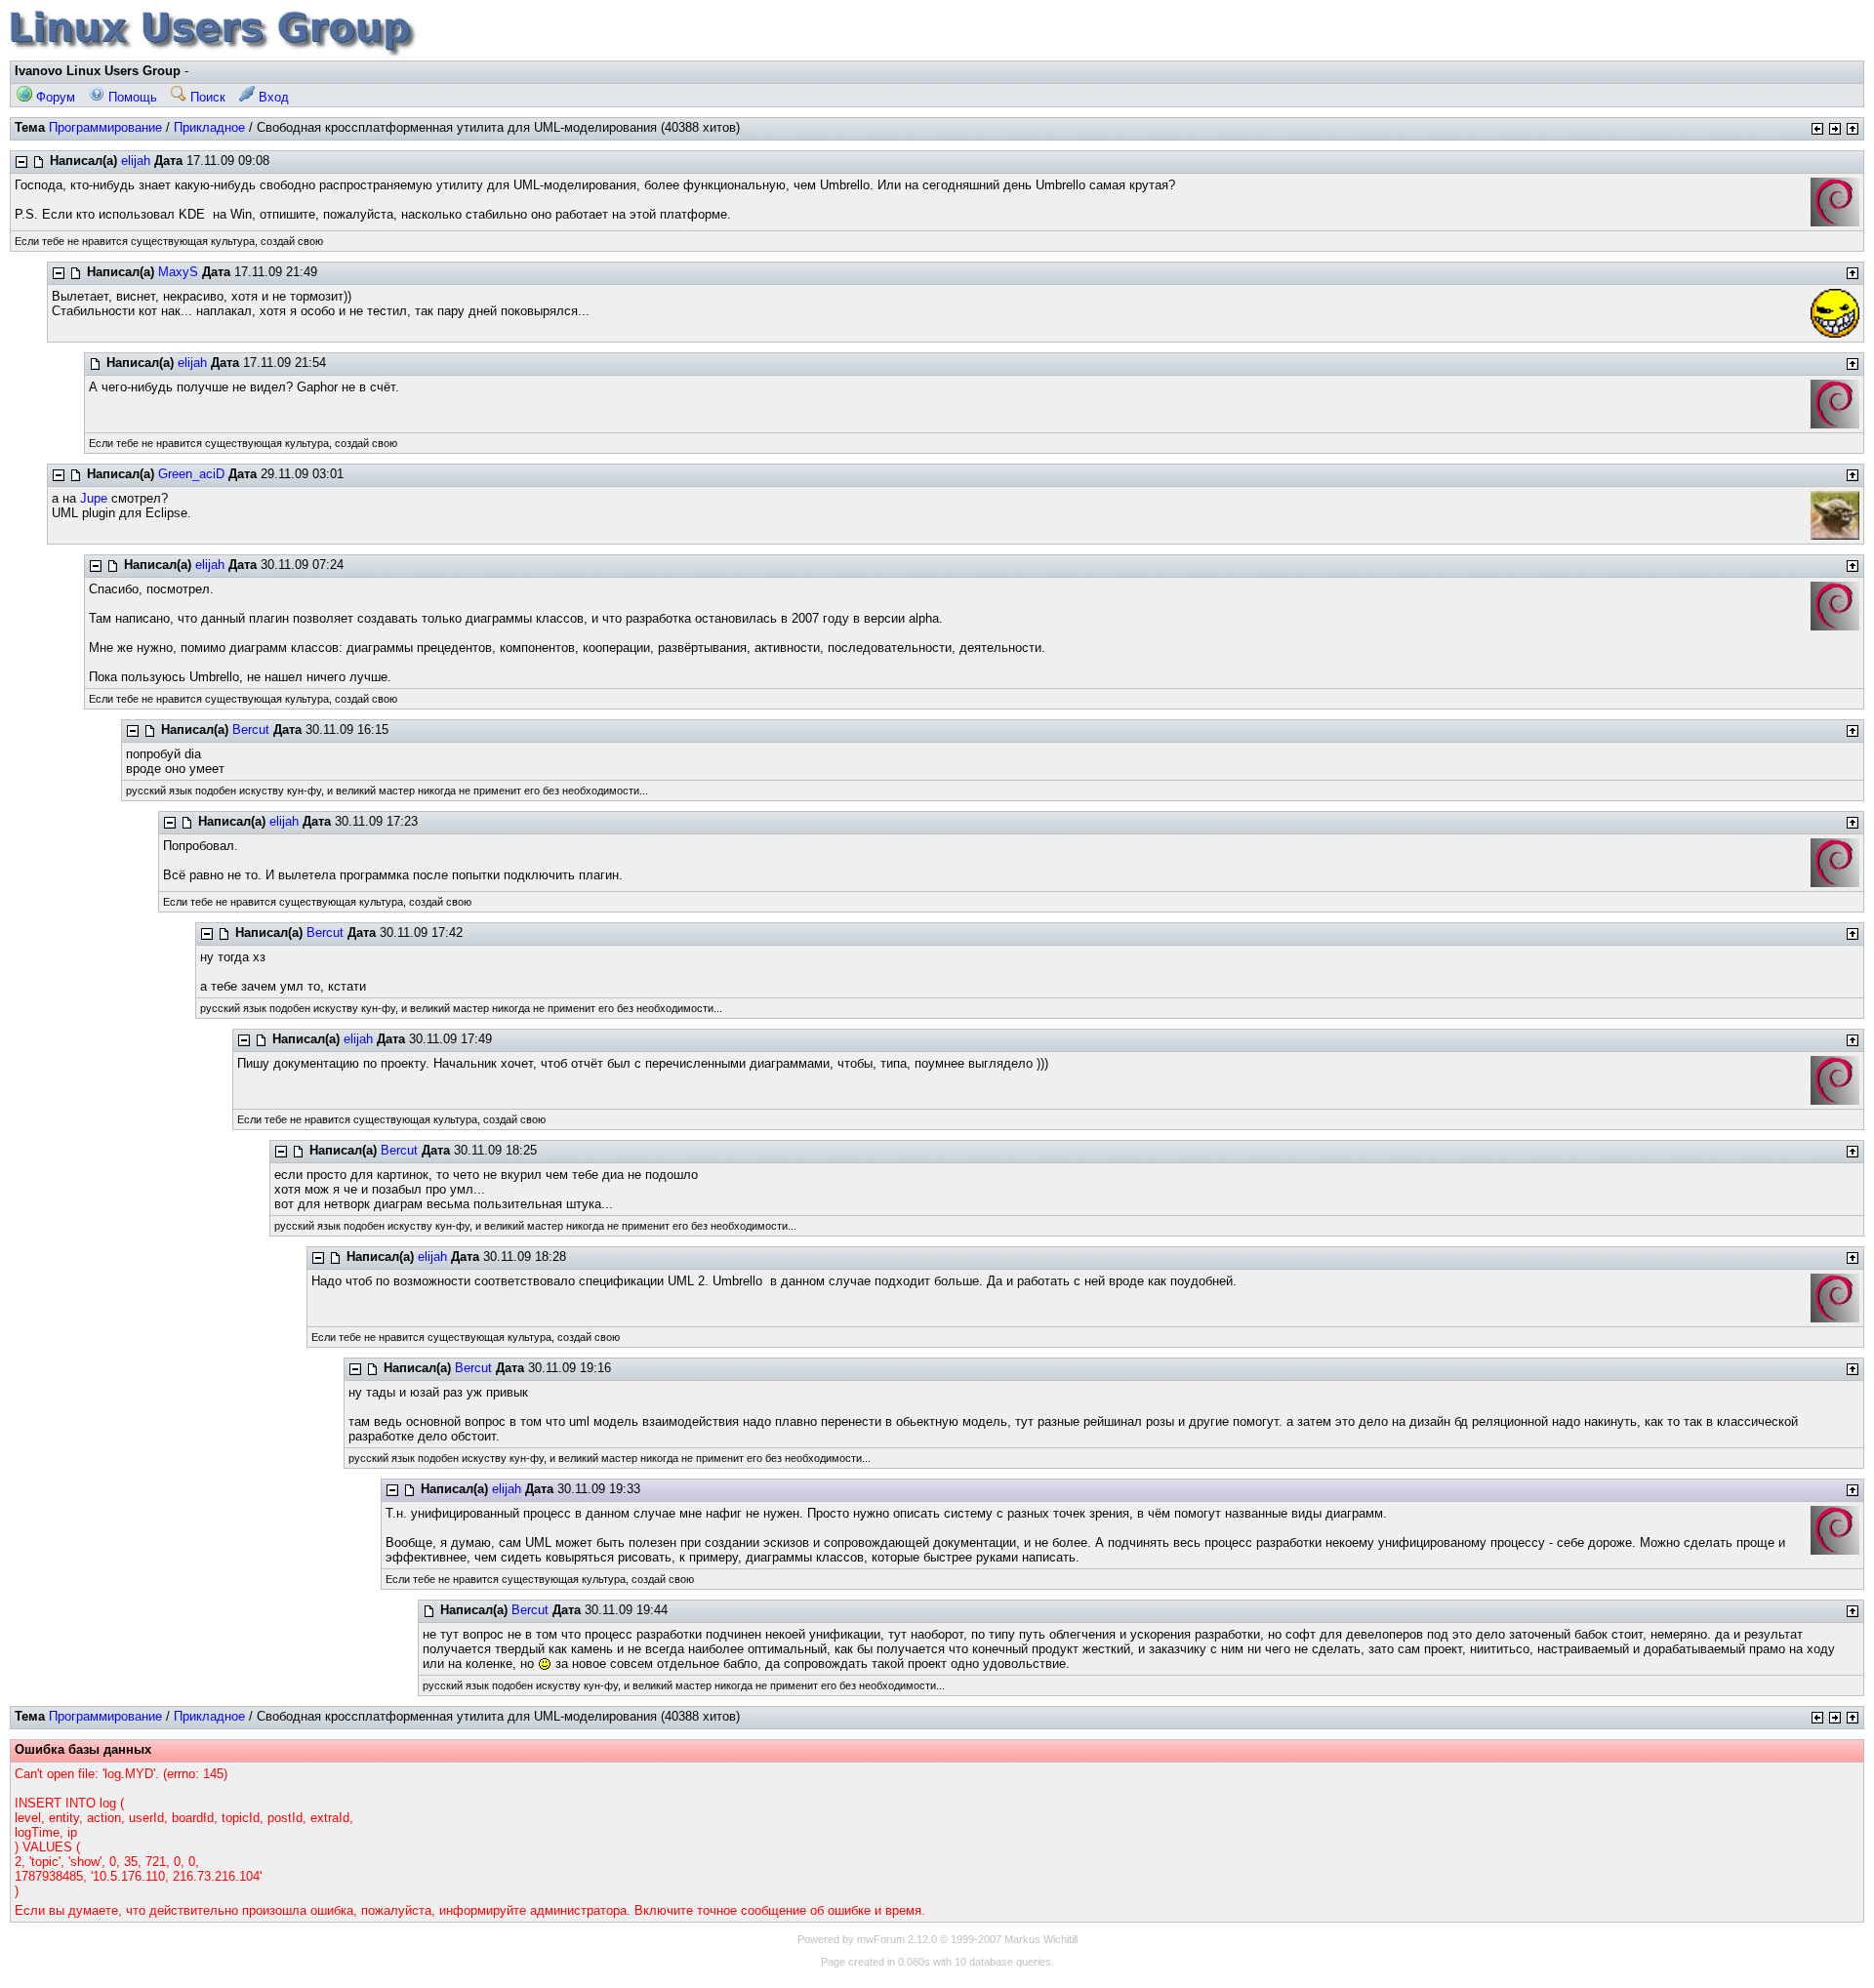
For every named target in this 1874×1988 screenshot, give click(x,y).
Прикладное (209, 127)
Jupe (94, 498)
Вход (272, 97)
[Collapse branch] (21, 162)
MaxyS (178, 272)
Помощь (131, 97)
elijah (136, 161)
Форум (54, 97)
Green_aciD (191, 474)
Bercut (251, 730)
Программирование (105, 127)
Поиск (206, 97)
